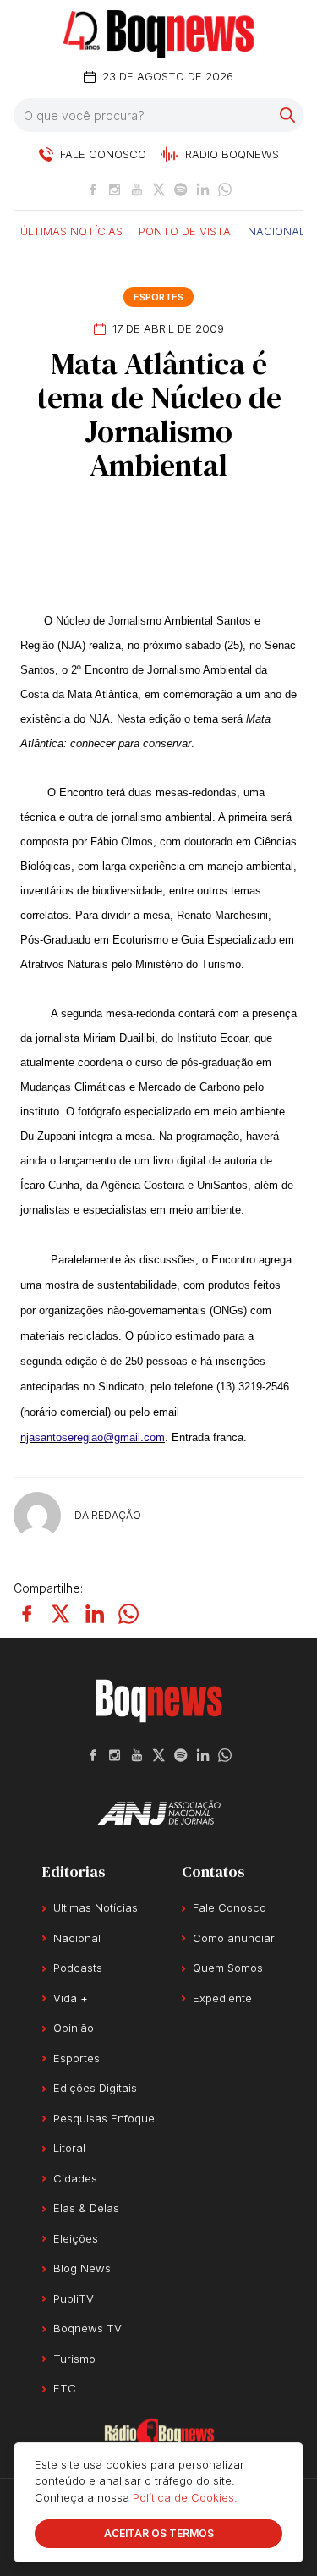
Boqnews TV (87, 2328)
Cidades (75, 2178)
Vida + (71, 1998)
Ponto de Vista (185, 230)
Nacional (276, 230)
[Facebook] (93, 190)
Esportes (158, 297)
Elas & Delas (86, 2208)
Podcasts (78, 1968)
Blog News (82, 2268)
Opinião (74, 2028)
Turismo (74, 2359)
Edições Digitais (95, 2088)
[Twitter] (159, 190)
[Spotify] (181, 190)
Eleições (76, 2238)
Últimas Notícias (71, 230)
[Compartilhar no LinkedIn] (95, 1614)
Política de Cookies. (185, 2497)
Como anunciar (234, 1938)
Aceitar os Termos (159, 2533)
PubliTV (74, 2298)
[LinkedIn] (203, 190)
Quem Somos (228, 1968)
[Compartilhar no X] (61, 1614)
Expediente (222, 1998)
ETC (65, 2388)
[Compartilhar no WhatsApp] (128, 1614)
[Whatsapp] (225, 190)
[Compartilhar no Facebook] (27, 1614)
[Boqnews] (158, 34)
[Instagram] (115, 190)
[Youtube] (137, 190)
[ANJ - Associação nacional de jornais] (159, 1813)
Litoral (69, 2148)
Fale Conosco (230, 1907)
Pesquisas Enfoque (104, 2118)
